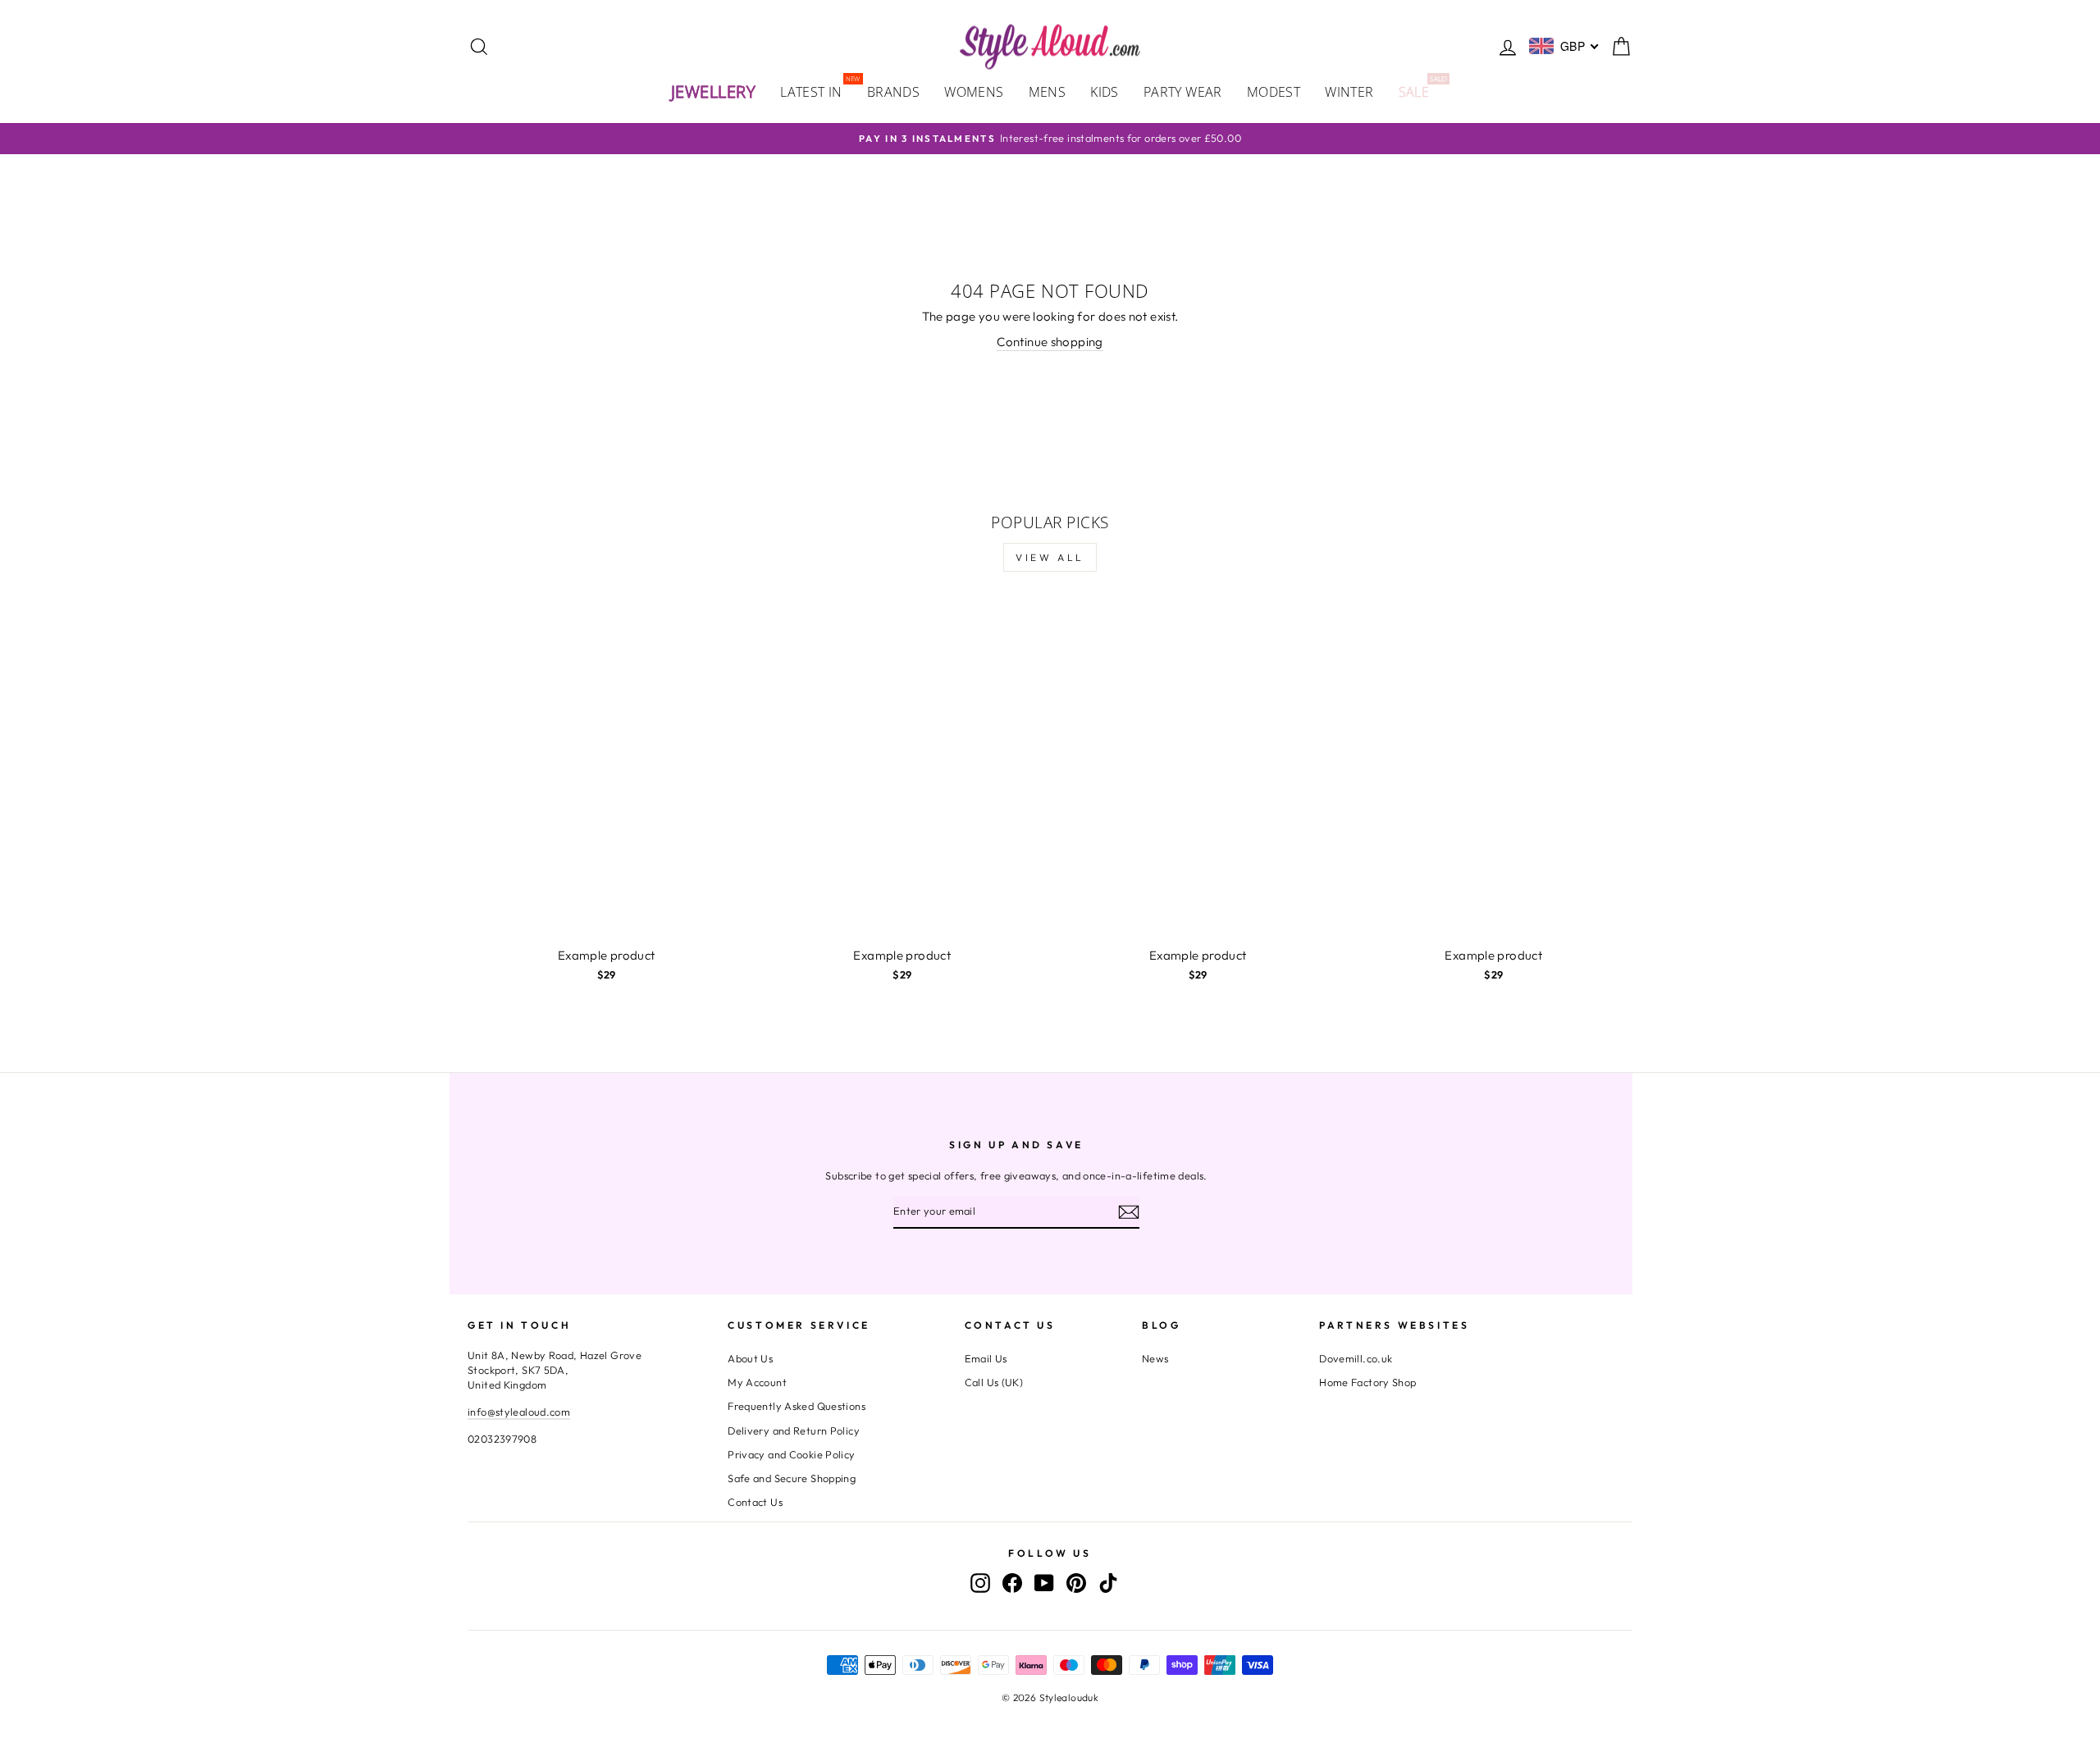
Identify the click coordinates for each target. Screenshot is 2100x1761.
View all (1050, 557)
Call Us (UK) (994, 1382)
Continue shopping (1050, 342)
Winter (1349, 92)
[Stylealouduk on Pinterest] (1076, 1583)
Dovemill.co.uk (1356, 1358)
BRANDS (893, 92)
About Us (750, 1358)
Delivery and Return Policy (794, 1430)
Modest (1274, 92)
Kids (1105, 92)
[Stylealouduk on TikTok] (1108, 1583)
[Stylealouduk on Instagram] (980, 1583)
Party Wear (1183, 92)
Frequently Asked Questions (797, 1406)
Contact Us (755, 1502)
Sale (1420, 91)
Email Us (986, 1358)
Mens (1048, 92)
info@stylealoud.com (519, 1412)
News (1155, 1358)
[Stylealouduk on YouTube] (1044, 1583)
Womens (974, 92)
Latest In (817, 91)
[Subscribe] (1129, 1211)
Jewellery (714, 91)
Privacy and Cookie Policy (791, 1454)
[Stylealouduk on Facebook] (1012, 1583)
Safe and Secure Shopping (792, 1478)
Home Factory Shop (1367, 1382)
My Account (757, 1382)
